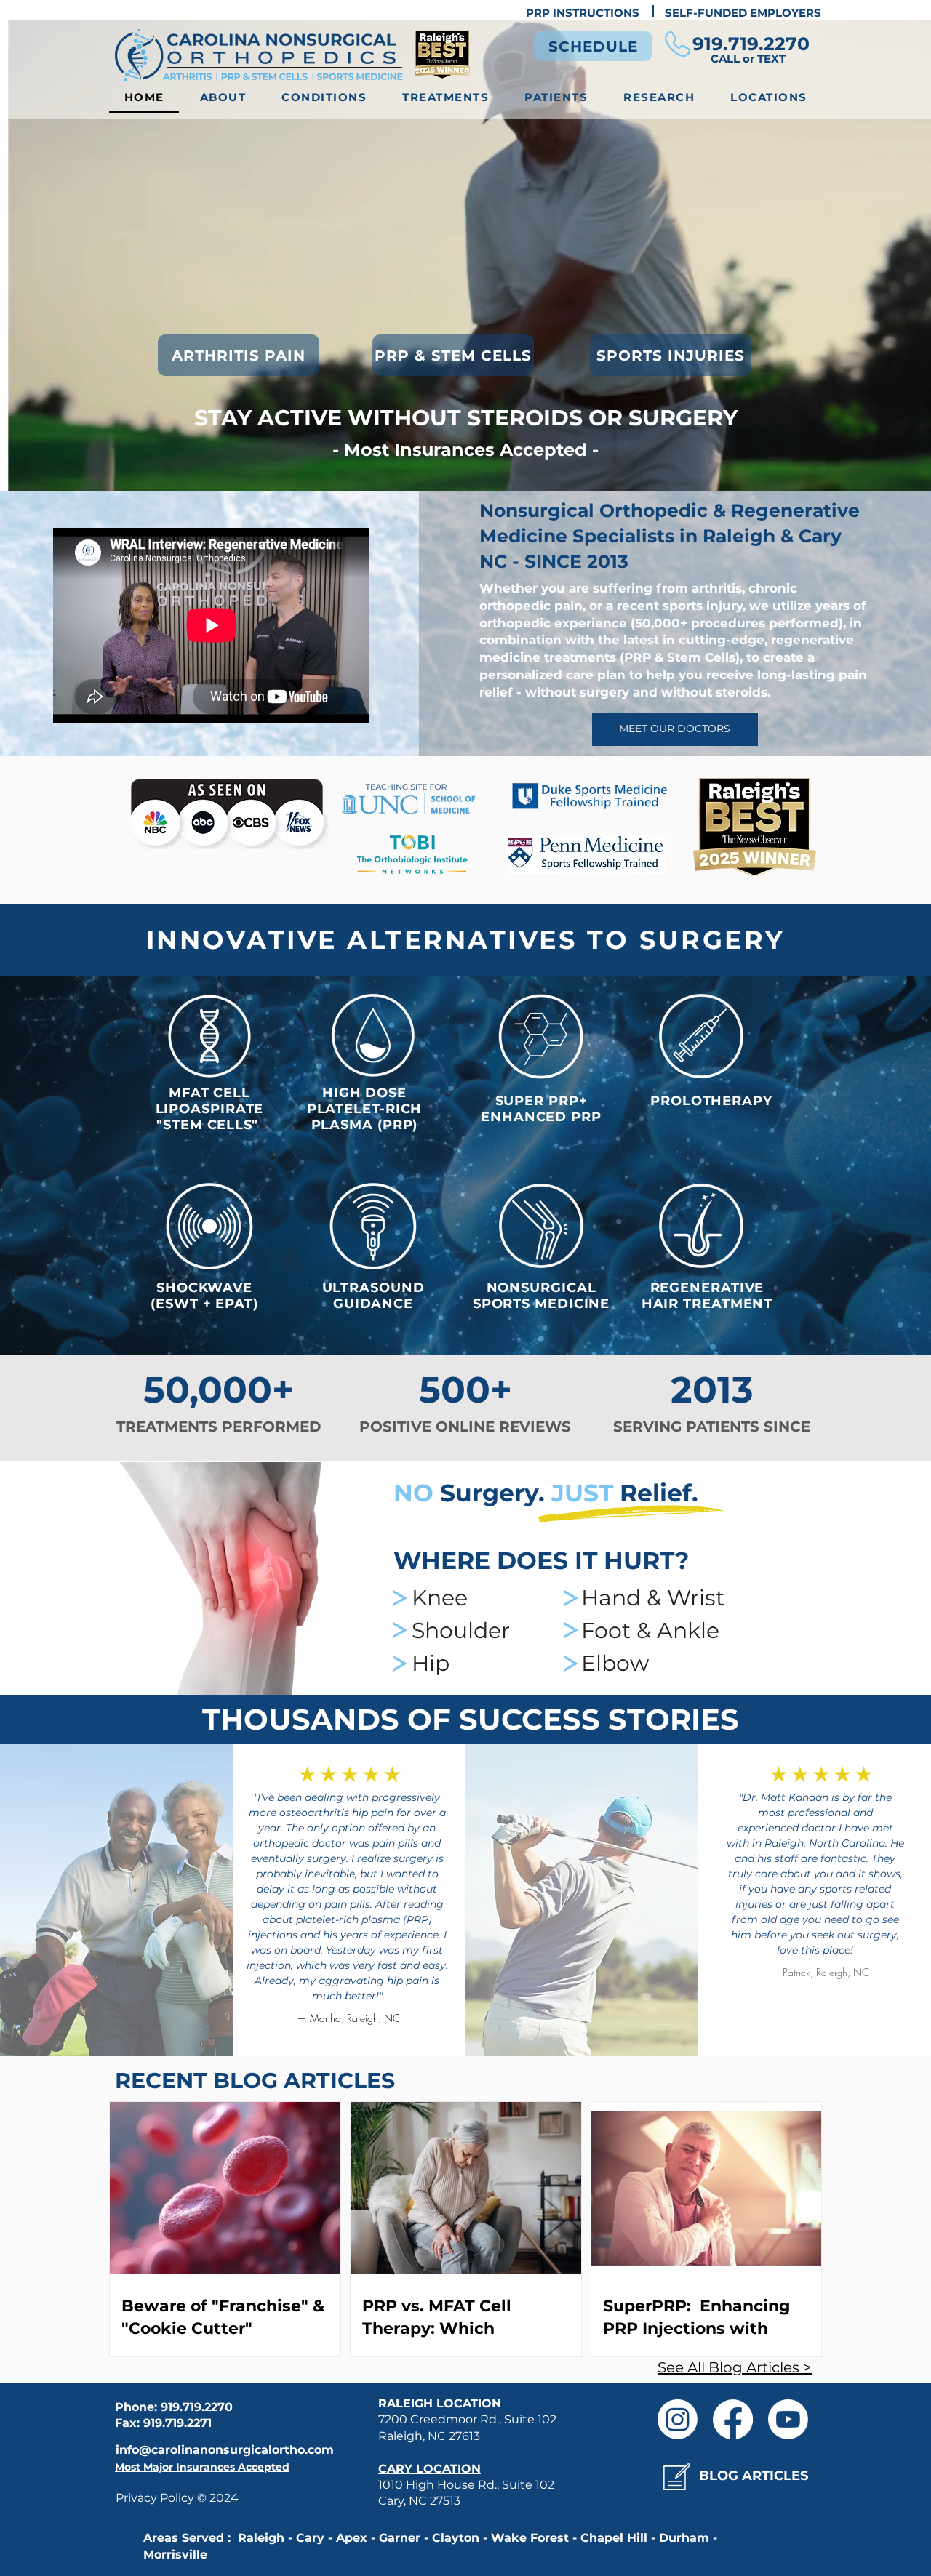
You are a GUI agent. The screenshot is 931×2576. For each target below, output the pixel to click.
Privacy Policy (156, 2498)
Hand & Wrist (653, 1598)
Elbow (615, 1663)
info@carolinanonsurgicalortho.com (225, 2450)
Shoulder (461, 1630)
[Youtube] (788, 2419)
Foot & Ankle (650, 1630)
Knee (440, 1598)
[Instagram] (678, 2419)
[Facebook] (733, 2419)
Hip (431, 1663)
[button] (324, 98)
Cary (820, 536)
